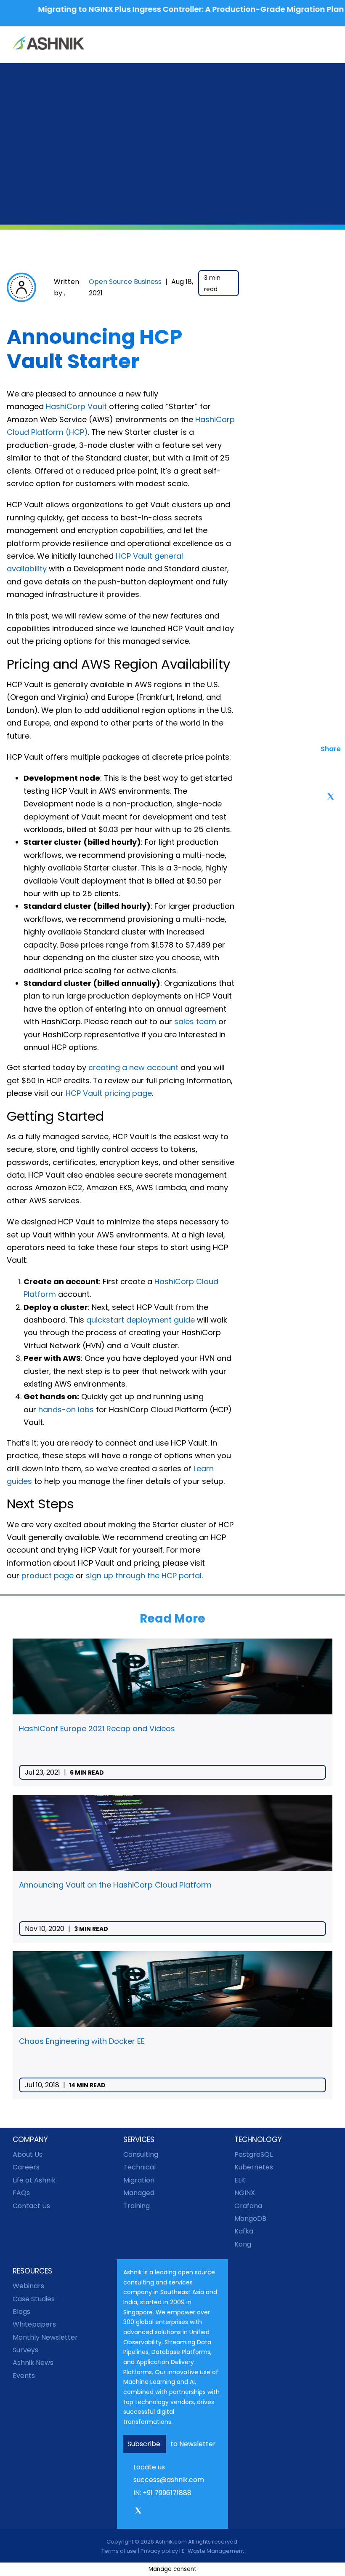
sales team (195, 1022)
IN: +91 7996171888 (162, 2493)
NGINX (245, 2193)
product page (48, 1576)
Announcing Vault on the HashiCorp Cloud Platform (115, 1885)
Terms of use (119, 2551)
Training (137, 2206)
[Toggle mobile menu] (329, 44)
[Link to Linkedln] (162, 2512)
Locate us (149, 2467)
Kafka (244, 2231)
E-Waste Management (213, 2551)
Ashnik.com (171, 2542)
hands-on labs (66, 1410)
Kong (243, 2244)
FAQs (21, 2193)
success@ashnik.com (169, 2480)
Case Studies (34, 2299)
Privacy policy (159, 2551)
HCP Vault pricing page (109, 1093)
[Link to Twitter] (138, 2514)
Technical (139, 2167)
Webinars (28, 2286)
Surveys (25, 2350)
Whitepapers (34, 2324)
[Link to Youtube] (174, 2512)
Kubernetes (254, 2167)
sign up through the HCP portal (144, 1576)
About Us (28, 2154)
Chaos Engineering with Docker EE (82, 2041)
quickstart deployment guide (141, 1320)
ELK (240, 2180)
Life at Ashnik (34, 2180)
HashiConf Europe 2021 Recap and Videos (97, 1728)
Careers (26, 2167)
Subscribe (145, 2444)
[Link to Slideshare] (186, 2512)
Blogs (21, 2312)
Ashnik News (33, 2363)
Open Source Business (125, 282)
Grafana (248, 2206)
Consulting (141, 2154)
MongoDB (250, 2219)
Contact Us (31, 2206)
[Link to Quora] (197, 2512)
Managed (139, 2193)
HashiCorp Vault (76, 406)
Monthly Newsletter (45, 2337)
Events (24, 2376)
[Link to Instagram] (150, 2512)
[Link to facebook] (126, 2512)
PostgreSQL (253, 2154)
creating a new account (133, 1067)
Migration (139, 2180)
